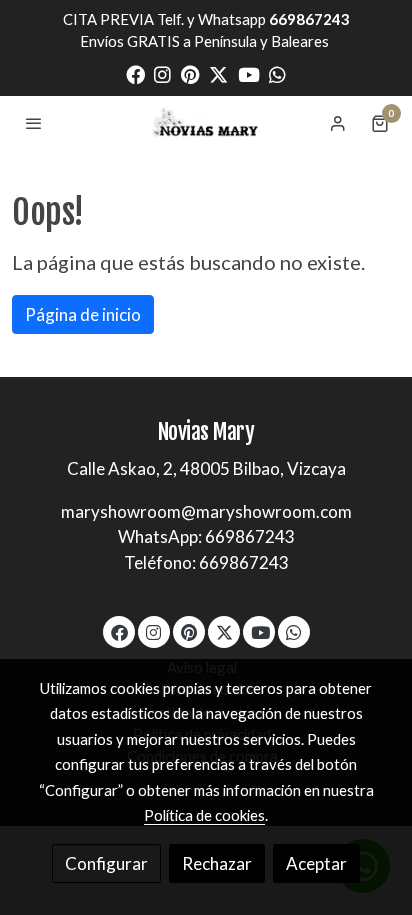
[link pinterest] (190, 73)
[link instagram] (162, 73)
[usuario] (338, 123)
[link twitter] (218, 73)
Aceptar (316, 863)
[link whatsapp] (277, 73)
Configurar (106, 863)
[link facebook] (135, 73)
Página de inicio (83, 314)
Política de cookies (204, 815)
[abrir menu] (34, 123)
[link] (206, 122)
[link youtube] (249, 73)
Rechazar (217, 863)
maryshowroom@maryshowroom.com (206, 511)
